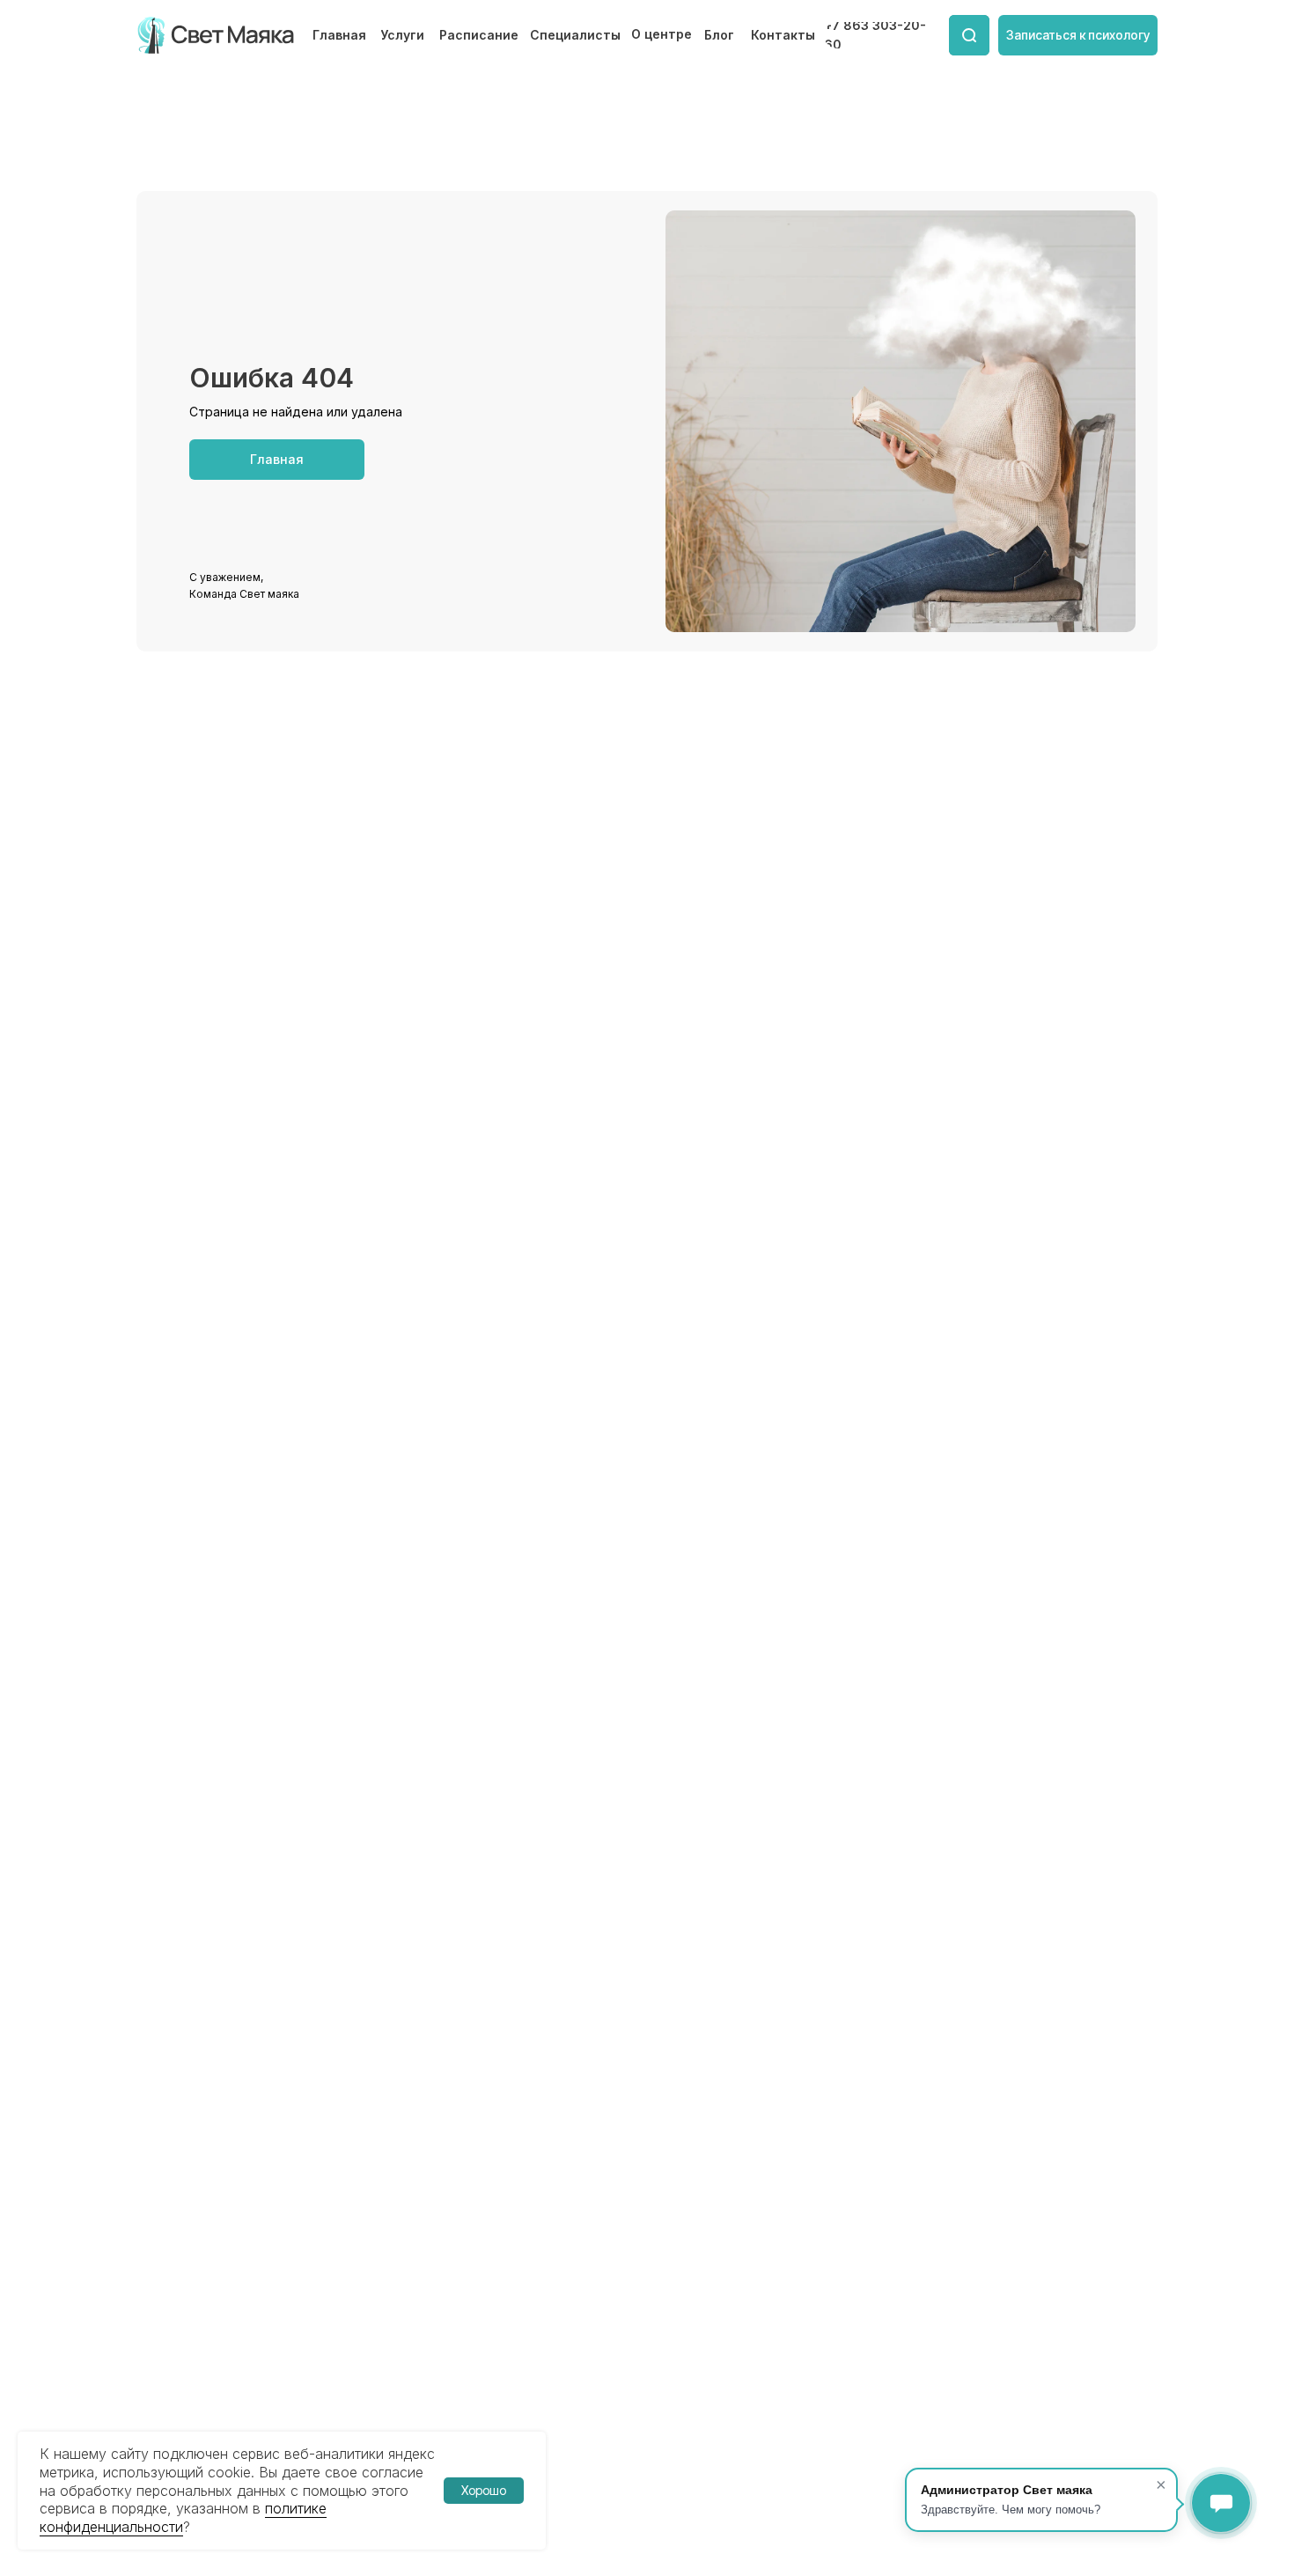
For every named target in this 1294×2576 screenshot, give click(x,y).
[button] (1078, 35)
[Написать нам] (1221, 2503)
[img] (217, 35)
